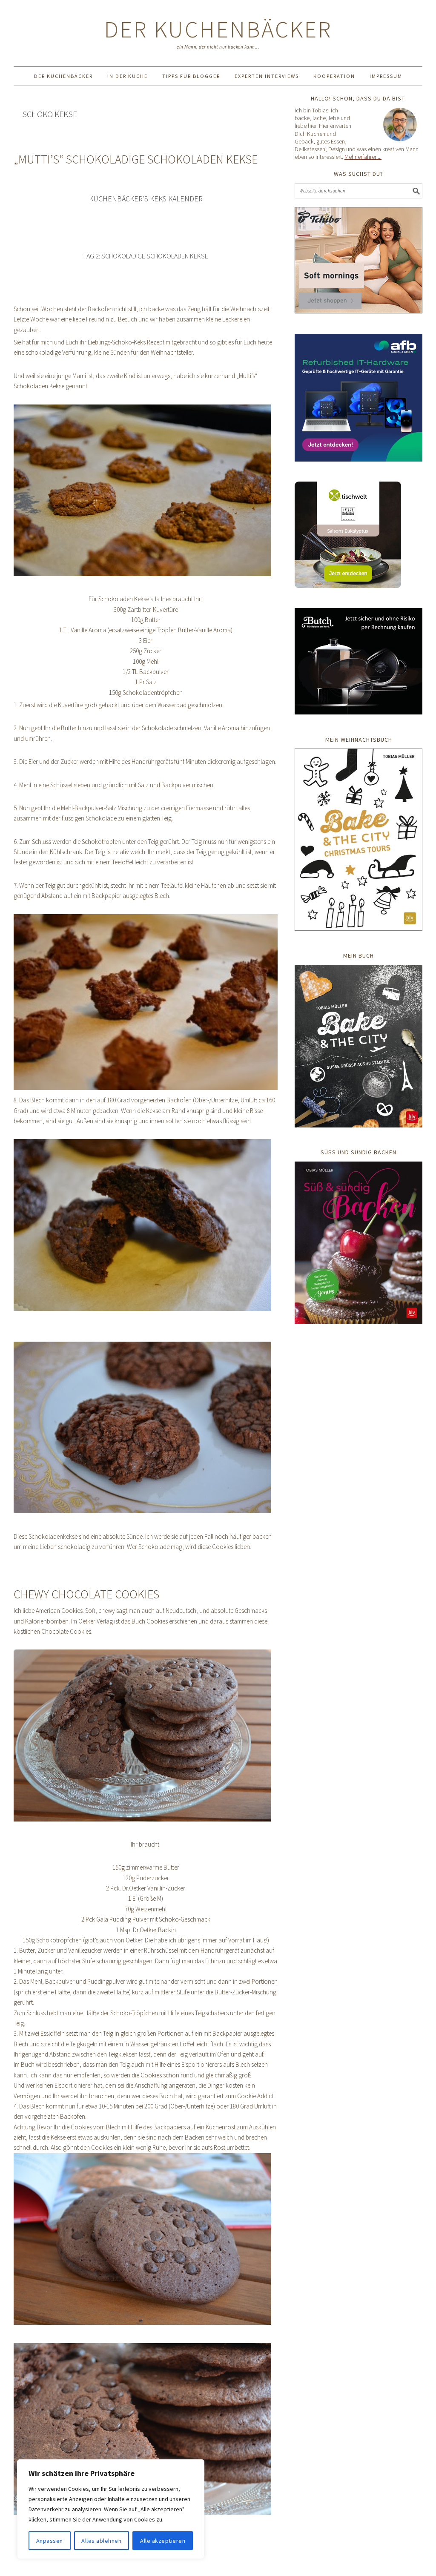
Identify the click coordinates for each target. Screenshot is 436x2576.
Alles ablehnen (101, 2541)
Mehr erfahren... (363, 157)
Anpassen (50, 2541)
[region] (111, 2509)
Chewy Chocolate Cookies (86, 1594)
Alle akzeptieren (163, 2541)
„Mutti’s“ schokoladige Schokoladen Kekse (136, 159)
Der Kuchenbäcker (218, 29)
